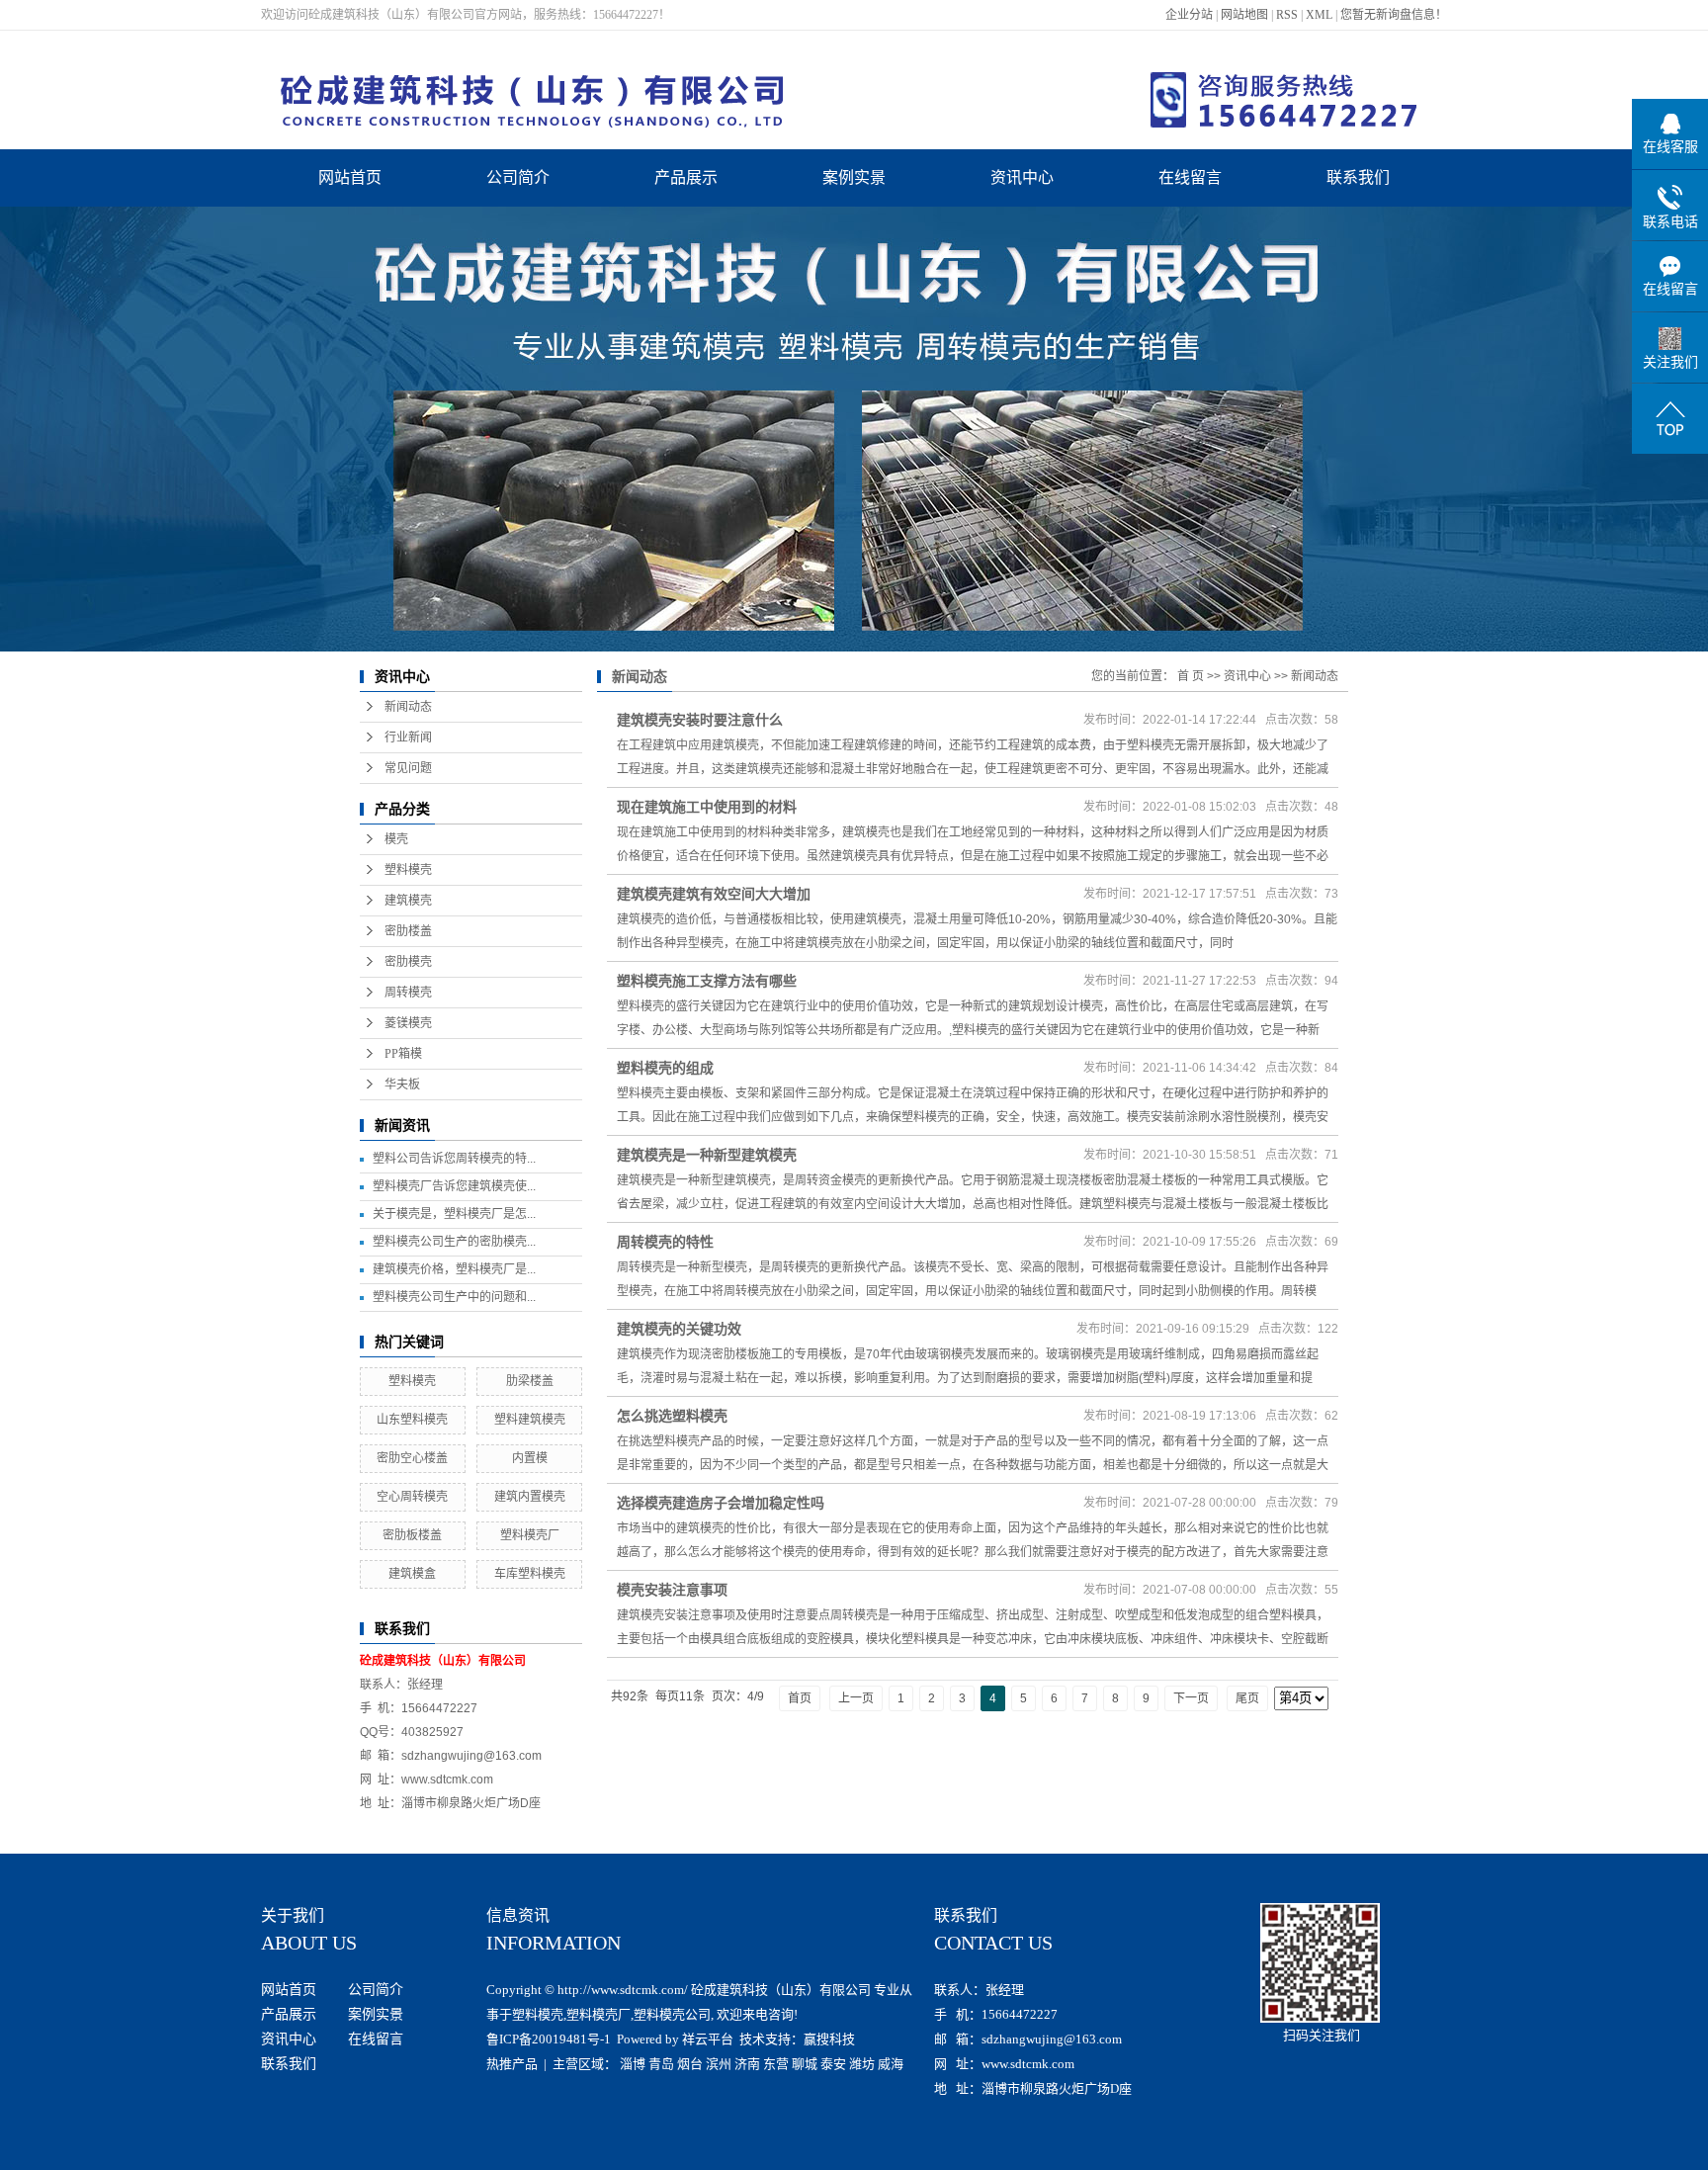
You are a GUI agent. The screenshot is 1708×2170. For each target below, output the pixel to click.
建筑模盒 (412, 1574)
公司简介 (518, 177)
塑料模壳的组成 (665, 1068)
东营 (776, 2064)
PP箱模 (403, 1054)
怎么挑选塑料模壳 (672, 1416)
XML (1319, 15)
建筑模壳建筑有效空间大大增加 (714, 894)
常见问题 (408, 768)
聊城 (805, 2064)
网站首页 (350, 177)
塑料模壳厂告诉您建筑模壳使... (454, 1186)
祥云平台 (708, 2039)
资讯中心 (1022, 177)
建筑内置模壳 (530, 1497)
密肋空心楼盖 (412, 1458)
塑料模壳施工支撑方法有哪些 (707, 981)
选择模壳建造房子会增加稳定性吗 (721, 1503)
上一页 (856, 1698)
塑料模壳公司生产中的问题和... (454, 1297)
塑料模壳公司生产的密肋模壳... (454, 1242)
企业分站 (1189, 15)
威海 (891, 2064)
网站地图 (1244, 15)
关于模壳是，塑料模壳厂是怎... (454, 1214)
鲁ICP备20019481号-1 (549, 2039)
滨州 (719, 2064)
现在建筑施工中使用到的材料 (707, 807)
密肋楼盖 (408, 931)
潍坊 (862, 2064)
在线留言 (1190, 177)
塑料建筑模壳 (530, 1420)
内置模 (530, 1458)
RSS (1287, 15)
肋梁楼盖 (530, 1381)
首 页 (1191, 676)
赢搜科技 (829, 2039)
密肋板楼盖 (412, 1535)
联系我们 (1358, 177)
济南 (747, 2064)
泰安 (833, 2064)
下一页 (1191, 1698)
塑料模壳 (408, 870)
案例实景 (854, 177)
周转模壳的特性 (665, 1242)
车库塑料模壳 (530, 1574)
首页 (800, 1698)
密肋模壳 (408, 962)
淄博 (633, 2064)
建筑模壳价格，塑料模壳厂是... (454, 1269)
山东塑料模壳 (412, 1420)
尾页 (1247, 1698)
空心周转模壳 (412, 1497)
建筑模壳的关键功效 (679, 1329)
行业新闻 (408, 738)
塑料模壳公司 (672, 2014)
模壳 (396, 839)
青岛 (661, 2064)
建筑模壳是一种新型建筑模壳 (707, 1155)
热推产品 (512, 2064)
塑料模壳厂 (530, 1535)
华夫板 (402, 1085)
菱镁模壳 (408, 1023)
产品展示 (686, 177)
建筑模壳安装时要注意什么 (700, 720)
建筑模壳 (408, 901)
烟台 (690, 2064)
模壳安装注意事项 (672, 1590)
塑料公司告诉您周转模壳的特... (454, 1159)
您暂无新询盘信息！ (1394, 15)
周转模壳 (408, 993)
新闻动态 (408, 707)
